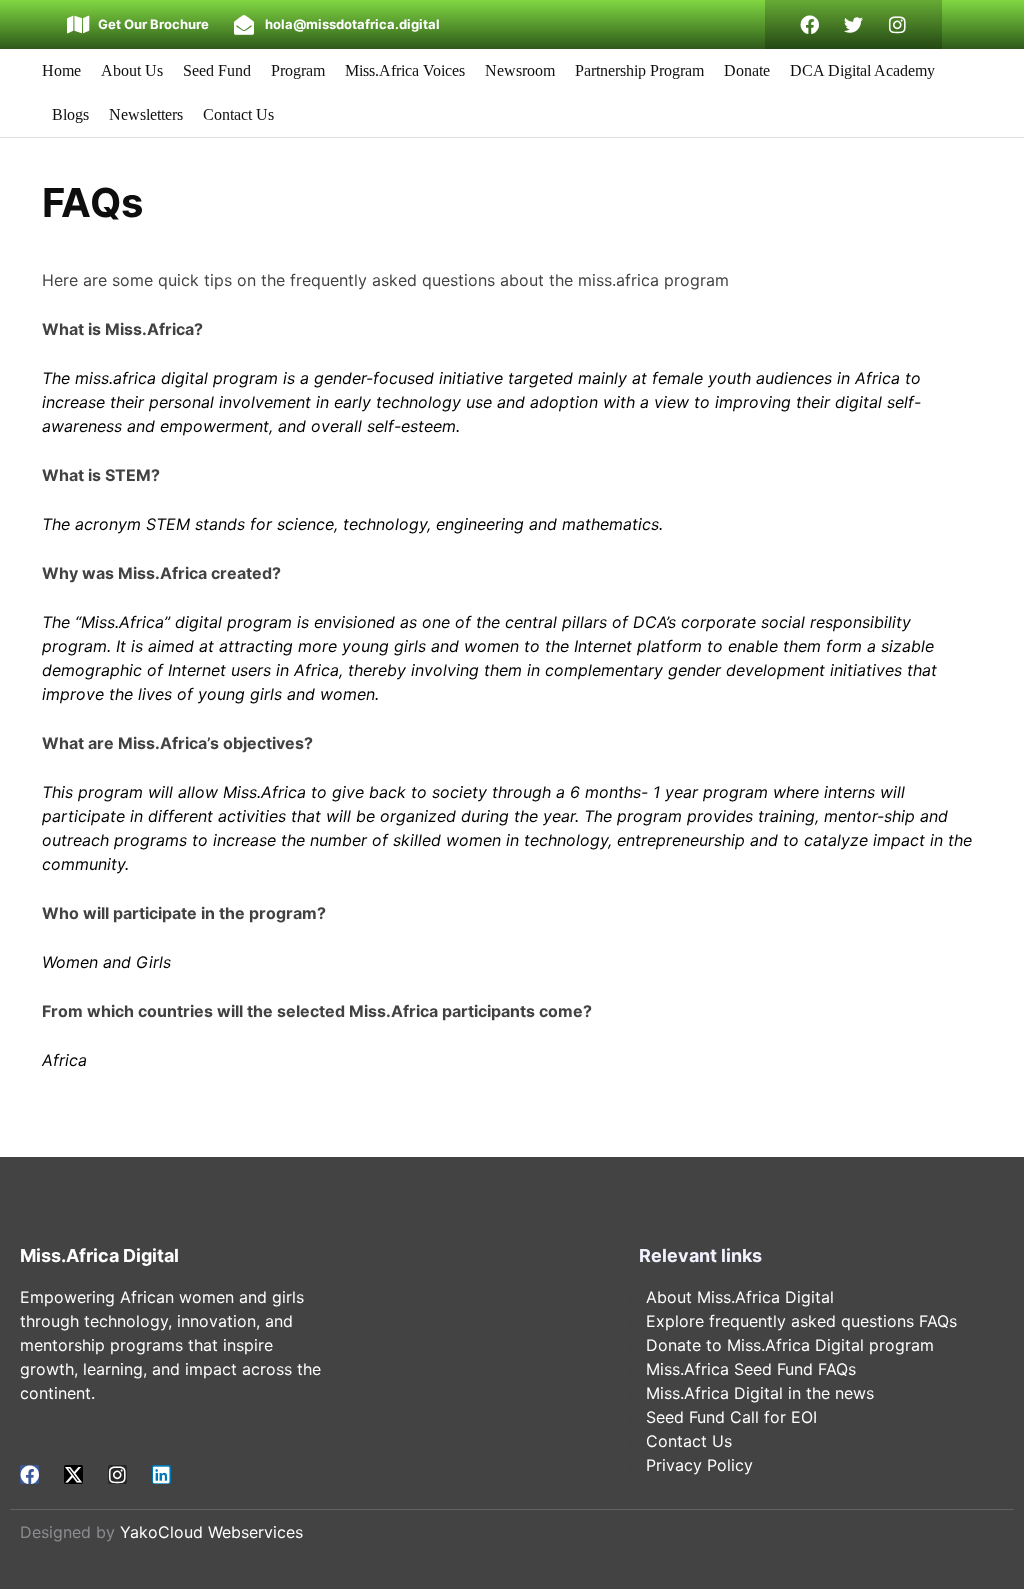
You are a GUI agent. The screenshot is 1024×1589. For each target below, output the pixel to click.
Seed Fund (217, 70)
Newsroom (520, 70)
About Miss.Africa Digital (740, 1297)
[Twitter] (853, 24)
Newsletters (146, 114)
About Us (132, 70)
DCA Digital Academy (862, 70)
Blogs (70, 114)
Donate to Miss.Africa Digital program (790, 1345)
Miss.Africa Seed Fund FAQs (751, 1369)
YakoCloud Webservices (211, 1532)
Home (61, 70)
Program (298, 70)
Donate (747, 70)
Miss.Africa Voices (405, 70)
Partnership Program (639, 70)
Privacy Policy (699, 1465)
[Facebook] (809, 24)
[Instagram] (897, 24)
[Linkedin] (161, 1474)
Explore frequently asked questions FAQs (801, 1321)
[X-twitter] (73, 1474)
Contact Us (238, 114)
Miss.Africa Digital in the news (760, 1393)
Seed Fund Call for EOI (731, 1417)
